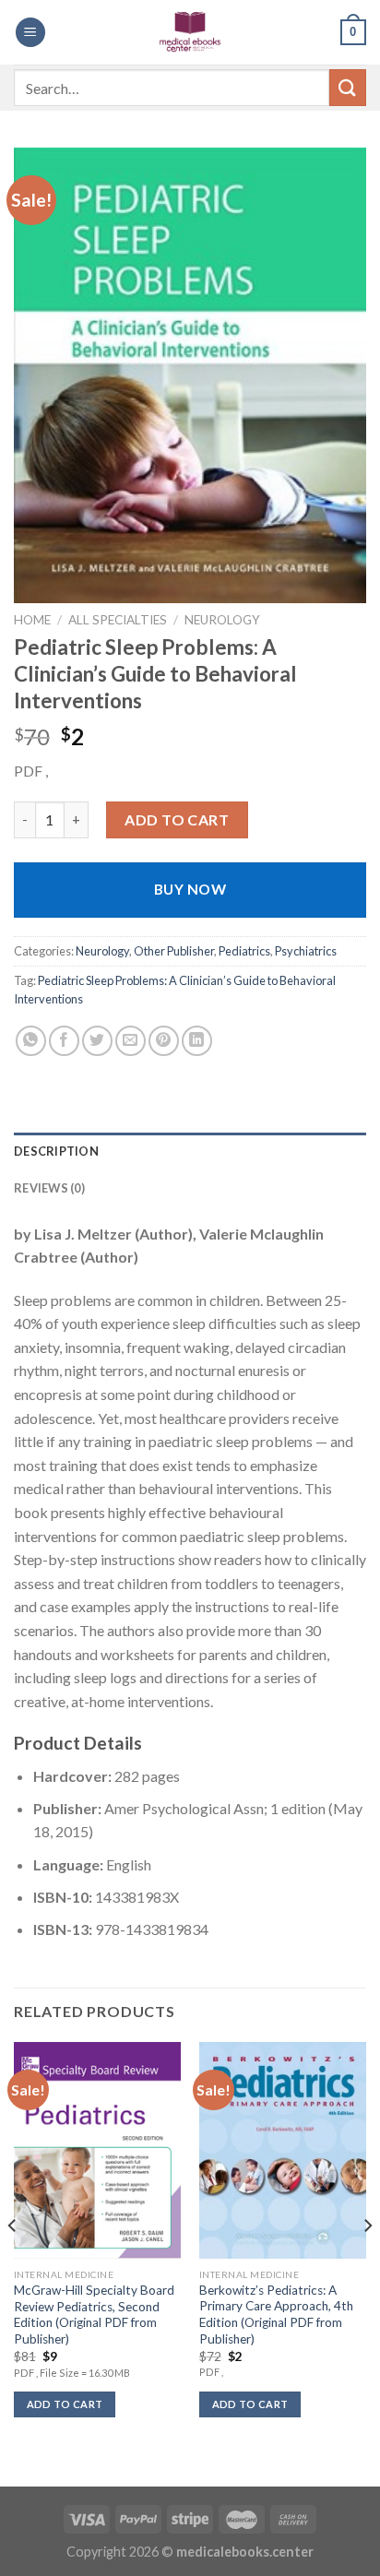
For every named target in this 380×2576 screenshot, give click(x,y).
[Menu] (30, 33)
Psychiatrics (306, 951)
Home (32, 620)
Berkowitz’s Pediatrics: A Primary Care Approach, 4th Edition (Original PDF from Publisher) (276, 2315)
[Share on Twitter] (97, 1041)
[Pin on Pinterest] (164, 1041)
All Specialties (118, 620)
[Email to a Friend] (131, 1041)
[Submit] (348, 87)
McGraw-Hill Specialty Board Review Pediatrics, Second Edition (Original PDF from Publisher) (94, 2315)
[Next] (367, 2262)
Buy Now (190, 889)
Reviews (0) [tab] (49, 1188)
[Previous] (13, 2262)
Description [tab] (56, 1151)
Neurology (222, 620)
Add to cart (177, 819)
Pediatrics (244, 951)
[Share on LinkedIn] (197, 1041)
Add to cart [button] (65, 2404)
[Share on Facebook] (64, 1041)
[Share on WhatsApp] (31, 1041)
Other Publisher (174, 951)
